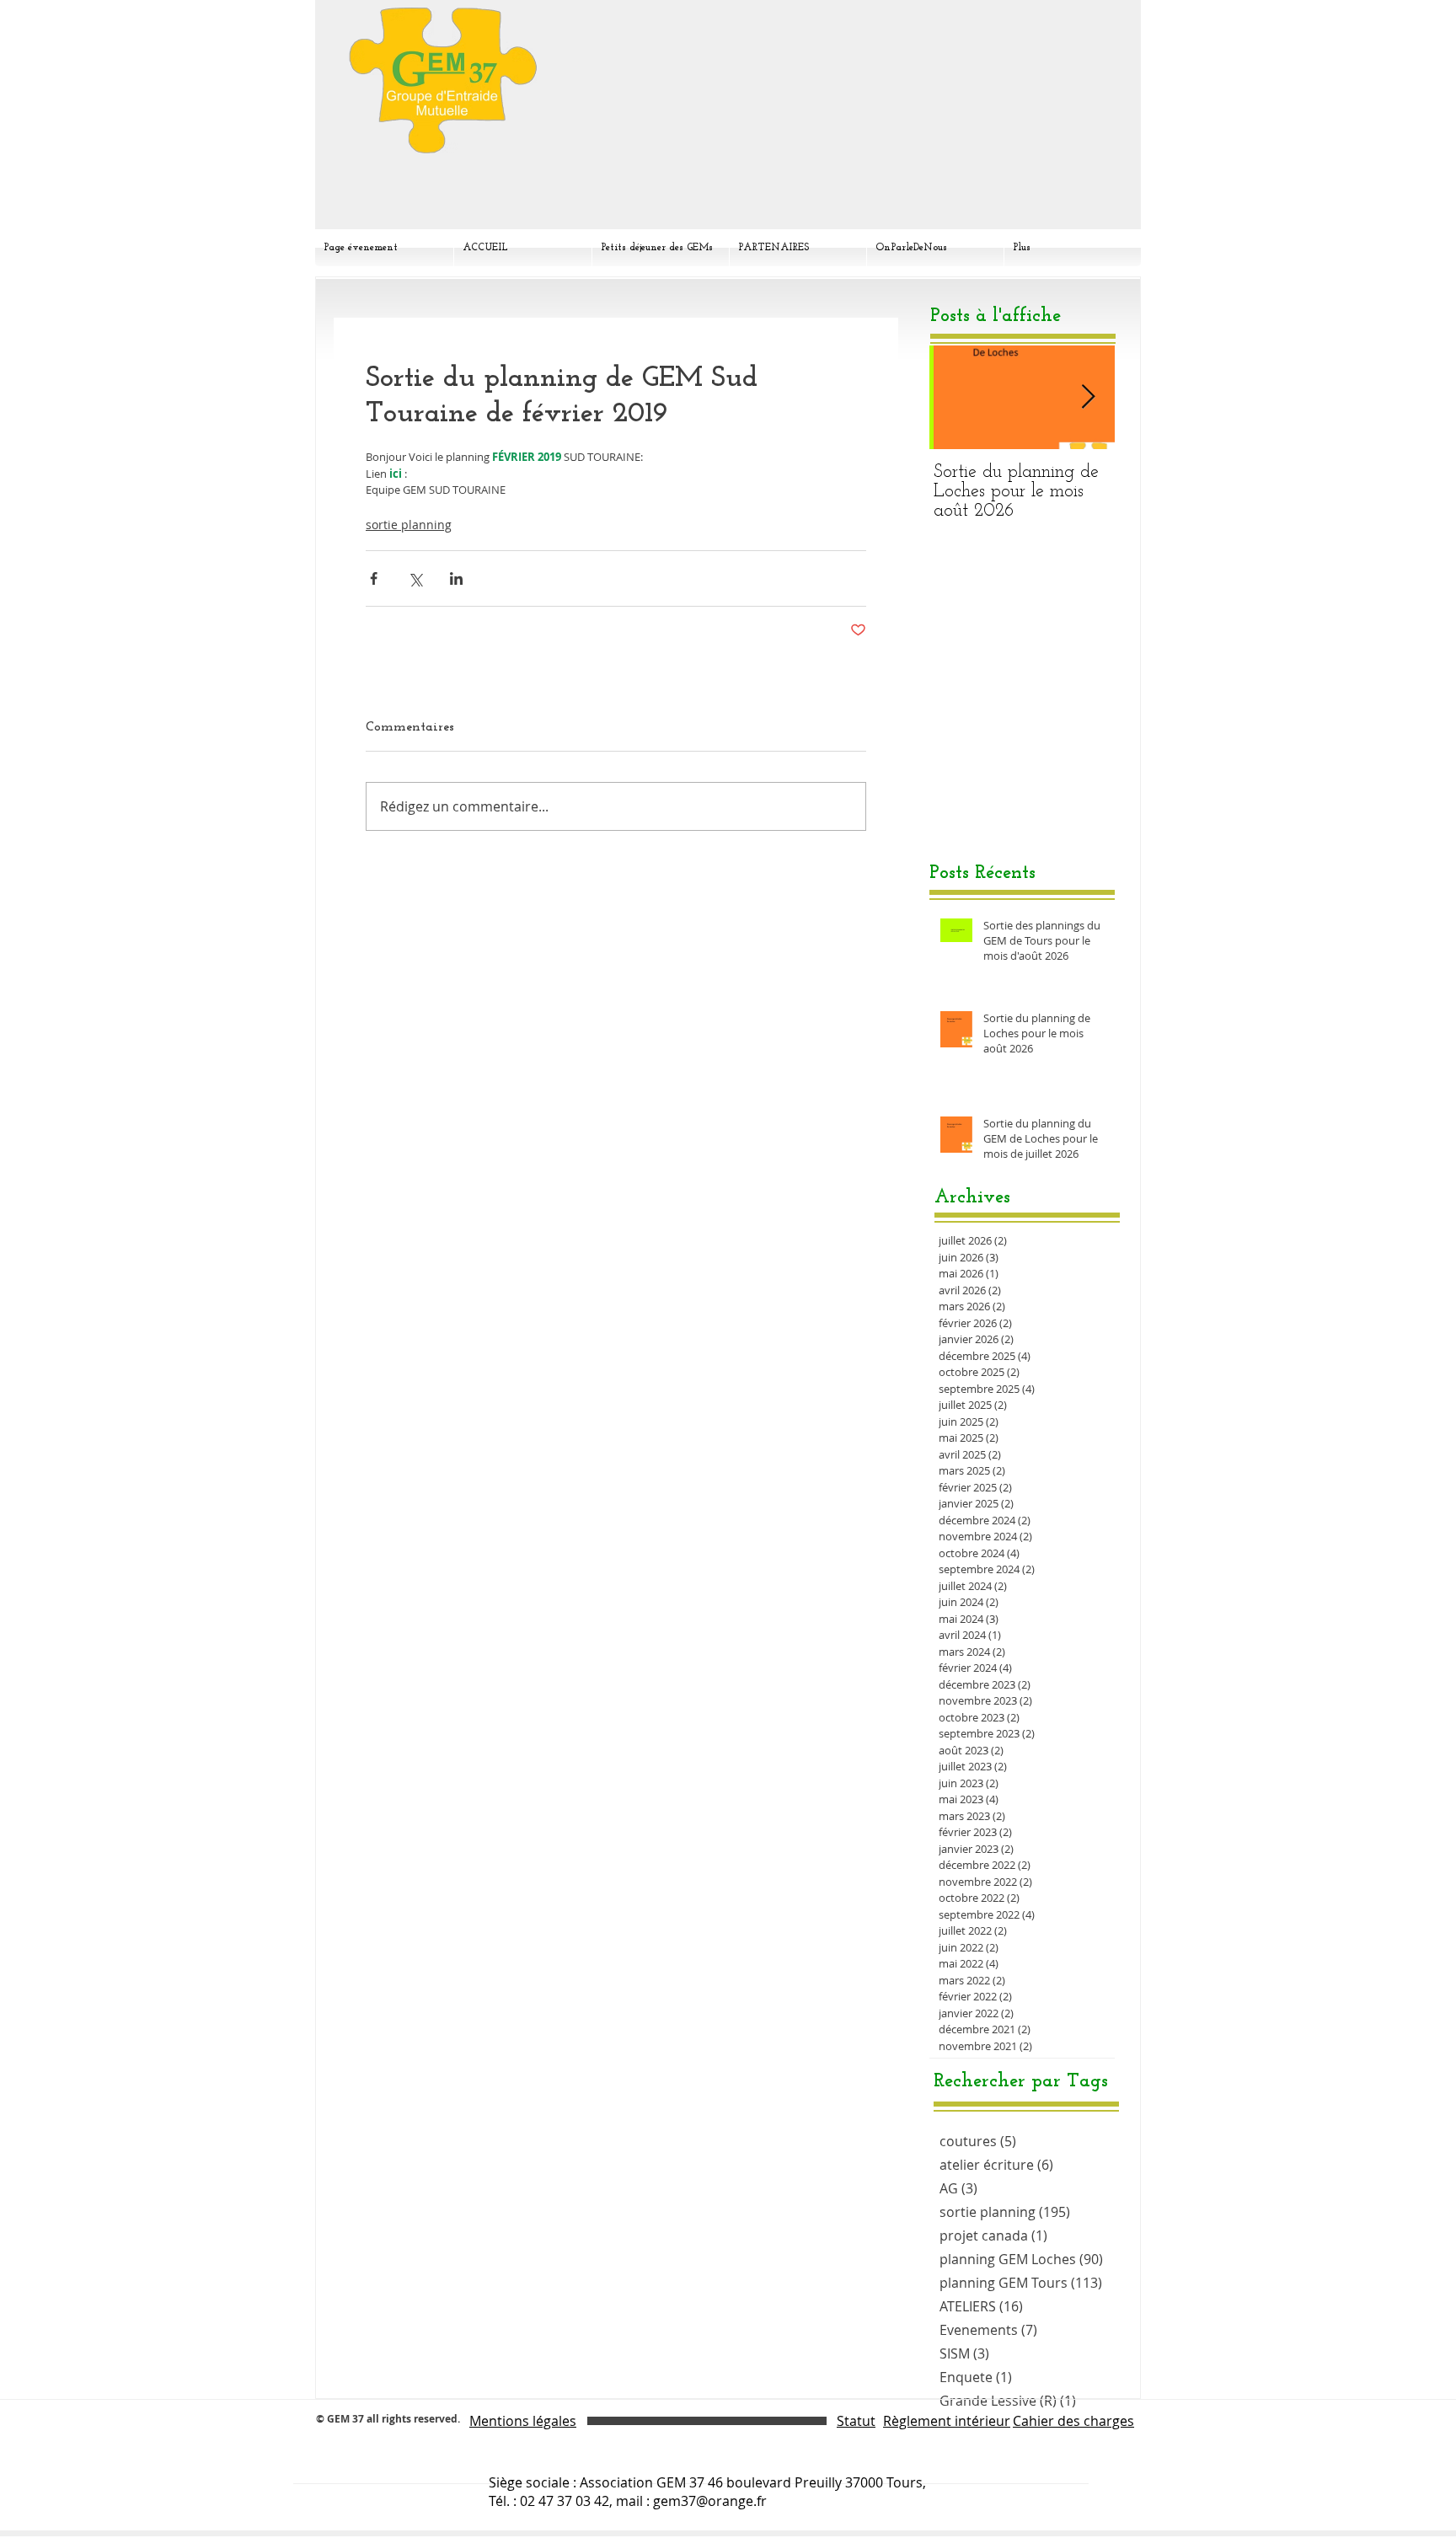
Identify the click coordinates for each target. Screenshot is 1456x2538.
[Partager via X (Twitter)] (415, 578)
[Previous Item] (956, 397)
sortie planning (409, 525)
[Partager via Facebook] (374, 578)
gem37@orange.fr (710, 2501)
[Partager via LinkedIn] (456, 578)
